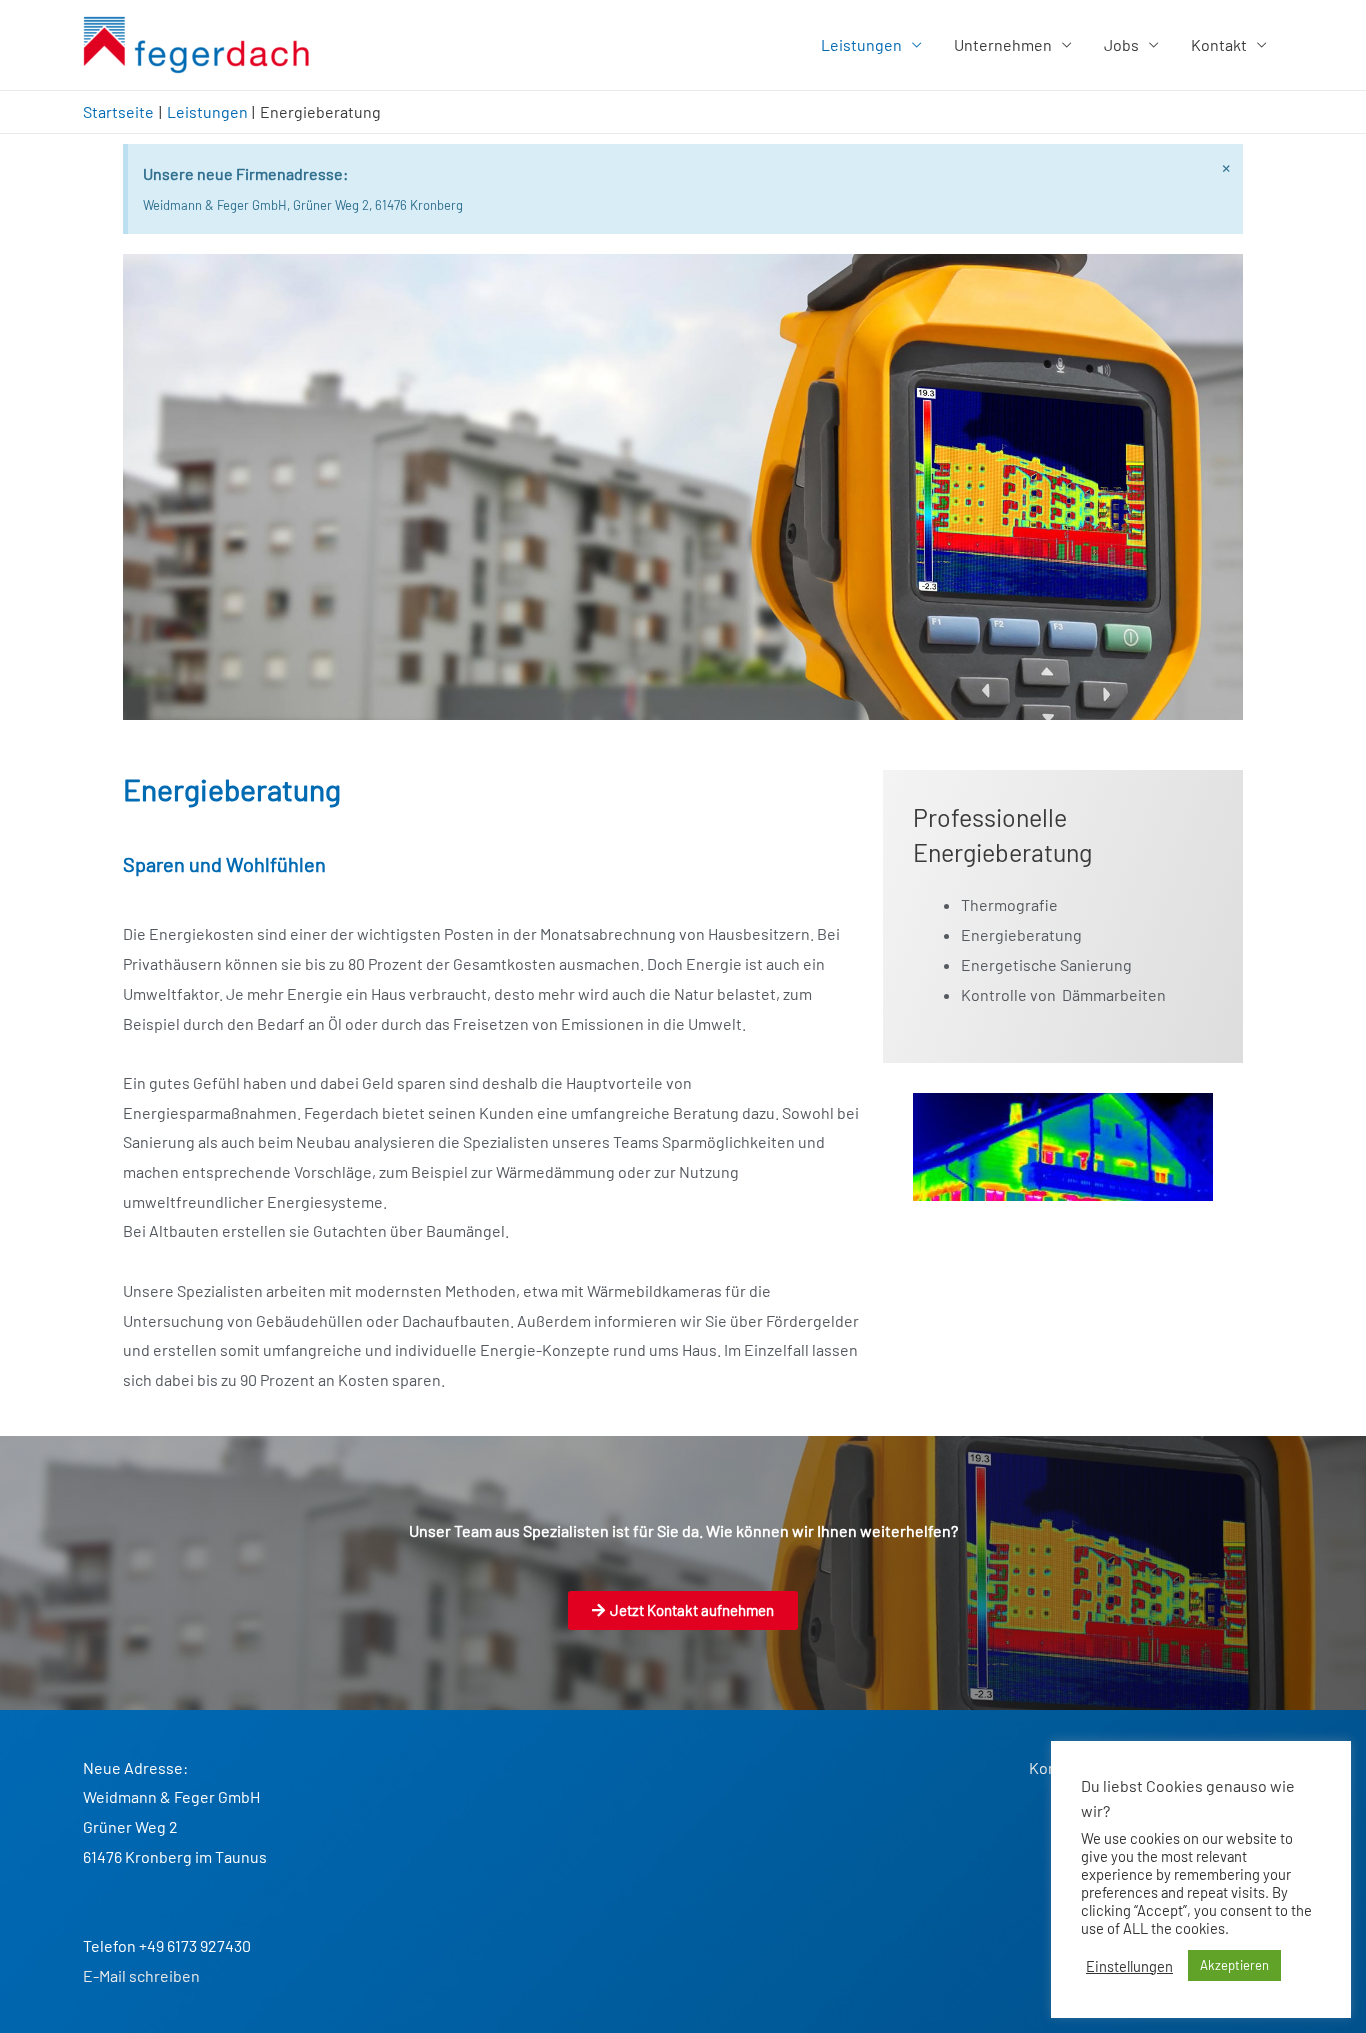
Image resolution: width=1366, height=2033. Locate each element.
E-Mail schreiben (141, 1975)
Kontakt (1219, 44)
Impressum (1139, 1767)
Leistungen (861, 44)
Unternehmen (1003, 44)
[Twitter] (1262, 1816)
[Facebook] (1217, 1816)
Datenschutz (1238, 1767)
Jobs (1121, 44)
